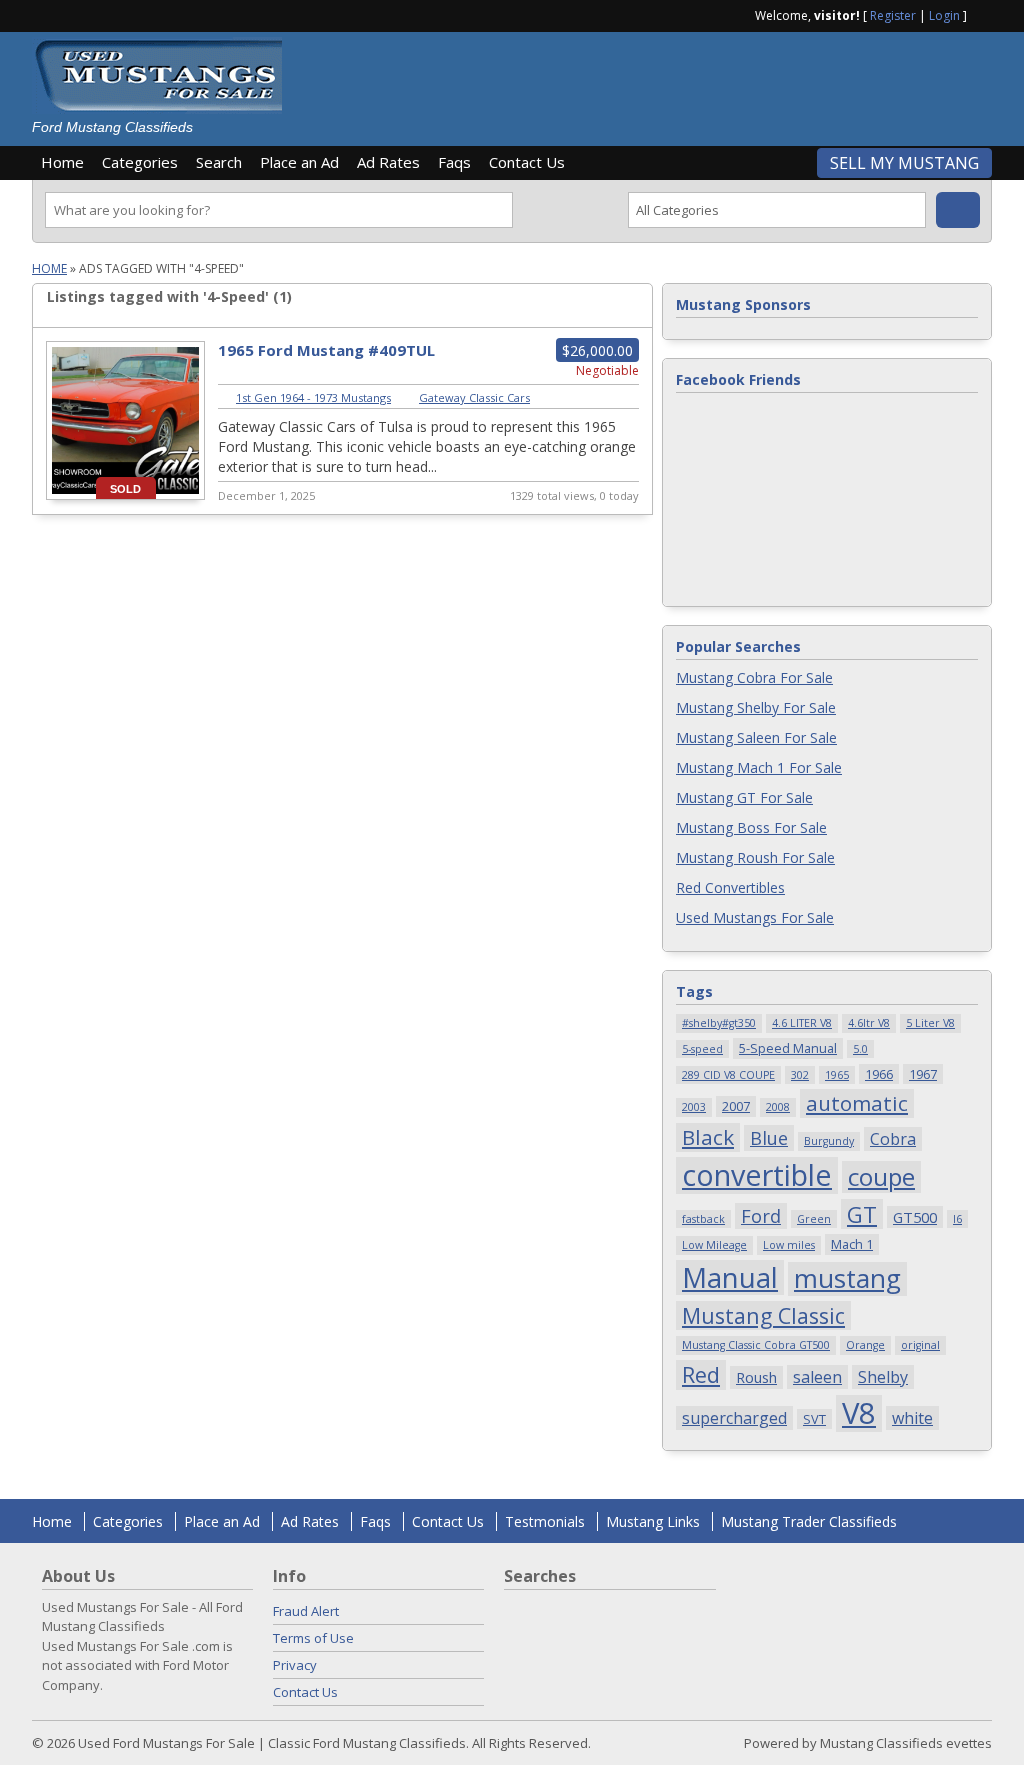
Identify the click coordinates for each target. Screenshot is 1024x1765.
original (920, 1345)
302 (800, 1075)
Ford (761, 1215)
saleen (817, 1377)
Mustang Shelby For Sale (756, 707)
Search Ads (958, 210)
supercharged (734, 1418)
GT (862, 1214)
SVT (814, 1419)
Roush (756, 1377)
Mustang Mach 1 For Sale (759, 767)
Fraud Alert (306, 1611)
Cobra (893, 1139)
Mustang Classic (763, 1315)
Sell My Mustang (904, 163)
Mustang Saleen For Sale (756, 737)
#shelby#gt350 (719, 1023)
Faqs (454, 162)
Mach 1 (852, 1244)
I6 (957, 1219)
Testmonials (545, 1521)
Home (62, 162)
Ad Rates (388, 162)
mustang (847, 1279)
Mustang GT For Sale (744, 797)
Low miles (789, 1245)
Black (708, 1137)
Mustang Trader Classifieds (809, 1521)
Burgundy (829, 1141)
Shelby (883, 1377)
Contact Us (527, 162)
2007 (736, 1106)
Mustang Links (653, 1521)
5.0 (860, 1049)
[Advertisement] (646, 82)
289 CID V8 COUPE (728, 1075)
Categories (140, 162)
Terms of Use (313, 1638)
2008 (778, 1107)
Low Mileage (714, 1245)
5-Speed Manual (788, 1048)
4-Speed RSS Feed (630, 297)
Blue (769, 1137)
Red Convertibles (730, 887)
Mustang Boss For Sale (751, 827)
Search (219, 162)
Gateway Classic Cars (474, 397)
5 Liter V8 (930, 1023)
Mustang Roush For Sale (755, 857)
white (912, 1418)
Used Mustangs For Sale (755, 917)
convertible (757, 1175)
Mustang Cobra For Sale (754, 677)
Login (944, 15)
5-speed (702, 1049)
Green (814, 1219)
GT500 (915, 1217)
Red (701, 1374)
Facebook (984, 14)
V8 (859, 1413)
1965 (837, 1075)
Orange (865, 1345)
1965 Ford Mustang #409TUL (326, 350)
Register (893, 15)
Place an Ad (299, 162)
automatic (857, 1103)
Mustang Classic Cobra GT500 (756, 1345)
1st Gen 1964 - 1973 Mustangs (313, 397)
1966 (879, 1074)
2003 (694, 1107)
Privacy (295, 1665)
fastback (703, 1219)
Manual (730, 1278)
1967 (923, 1074)
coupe (881, 1177)
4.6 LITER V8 (802, 1023)
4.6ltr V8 (869, 1023)
